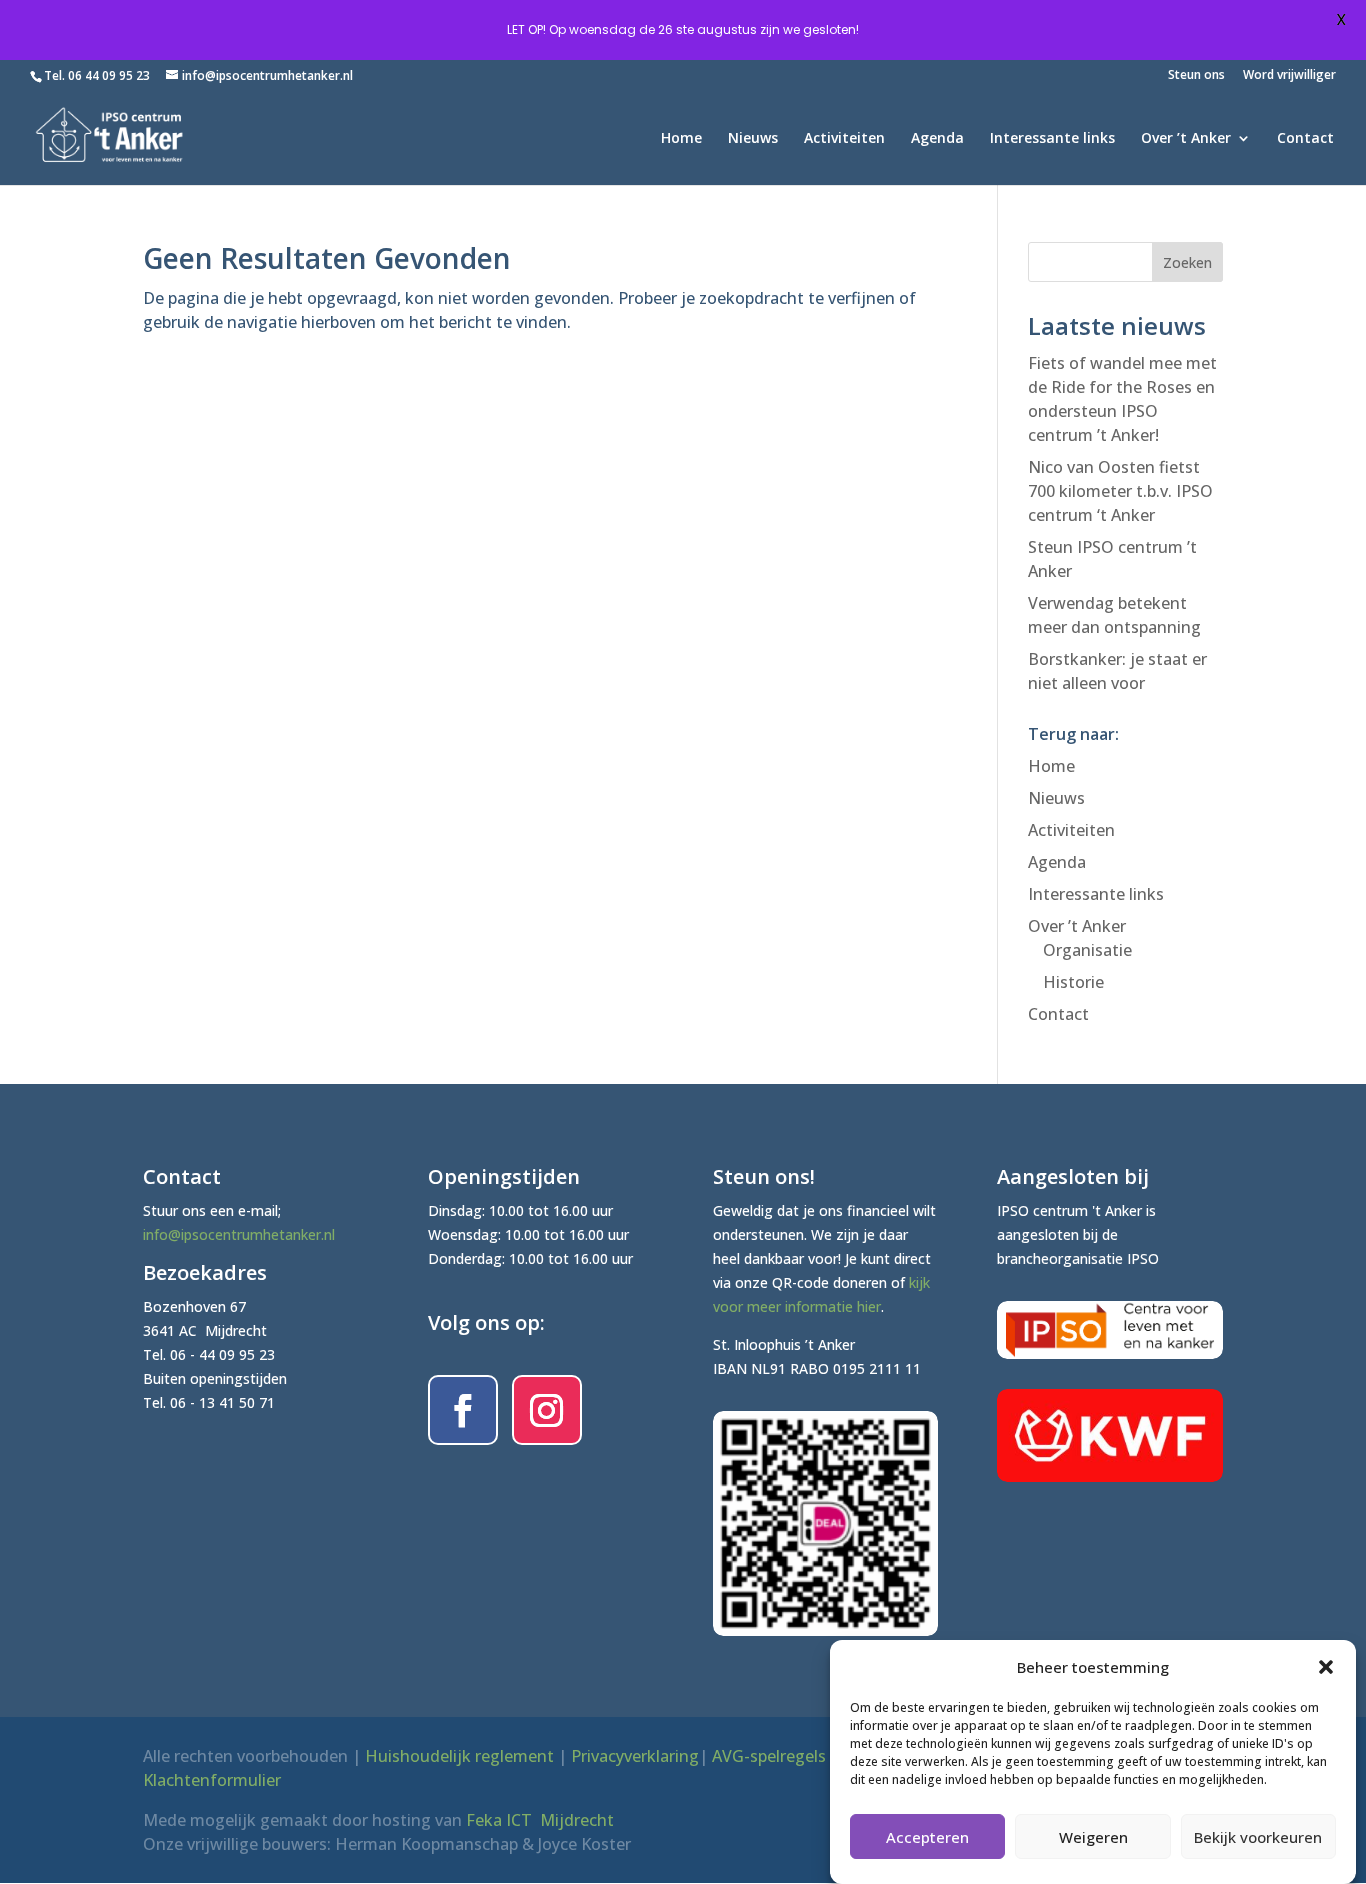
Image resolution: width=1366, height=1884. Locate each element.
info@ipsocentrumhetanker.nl (239, 1234)
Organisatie (1087, 950)
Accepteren (927, 1837)
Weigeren (1093, 1837)
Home (681, 139)
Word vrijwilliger (1289, 76)
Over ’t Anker (1186, 139)
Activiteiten (844, 139)
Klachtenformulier (212, 1780)
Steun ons (1196, 76)
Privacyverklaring (635, 1756)
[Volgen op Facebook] (463, 1410)
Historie (1073, 982)
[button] (1326, 1667)
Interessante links (1052, 139)
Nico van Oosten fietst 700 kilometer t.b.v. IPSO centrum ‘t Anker (1120, 491)
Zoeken (1187, 262)
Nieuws (753, 139)
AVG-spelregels (769, 1756)
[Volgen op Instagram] (547, 1410)
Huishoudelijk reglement (459, 1756)
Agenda (937, 139)
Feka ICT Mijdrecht (540, 1820)
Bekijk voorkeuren (1258, 1837)
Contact (1305, 139)
